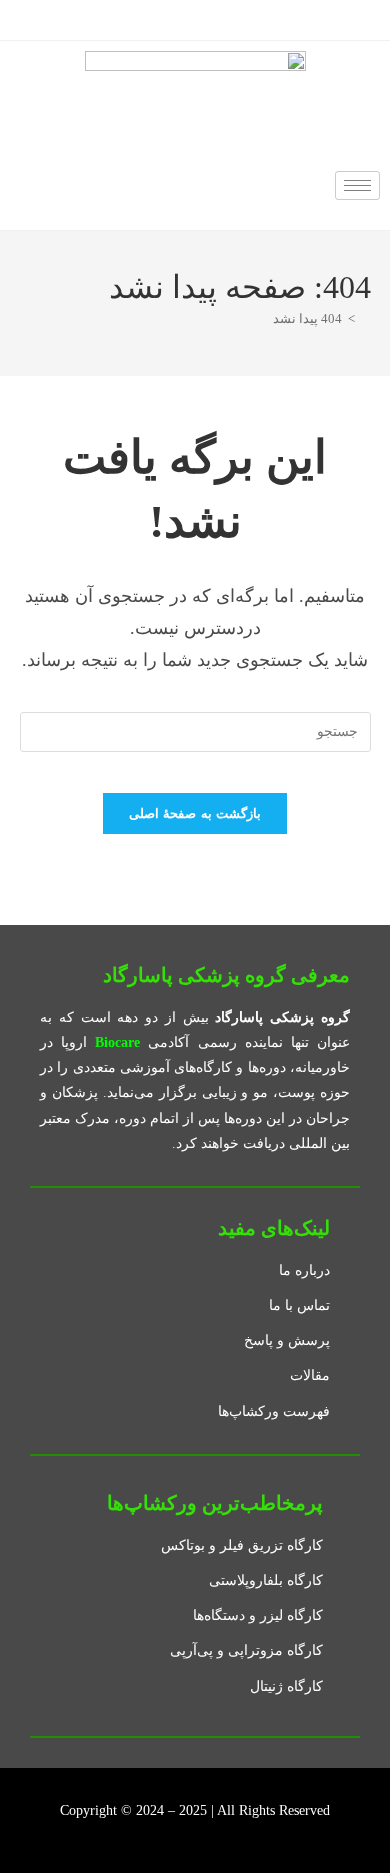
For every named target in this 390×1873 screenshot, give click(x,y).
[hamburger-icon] (357, 185)
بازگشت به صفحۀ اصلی (195, 813)
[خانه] (366, 318)
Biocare (117, 1042)
